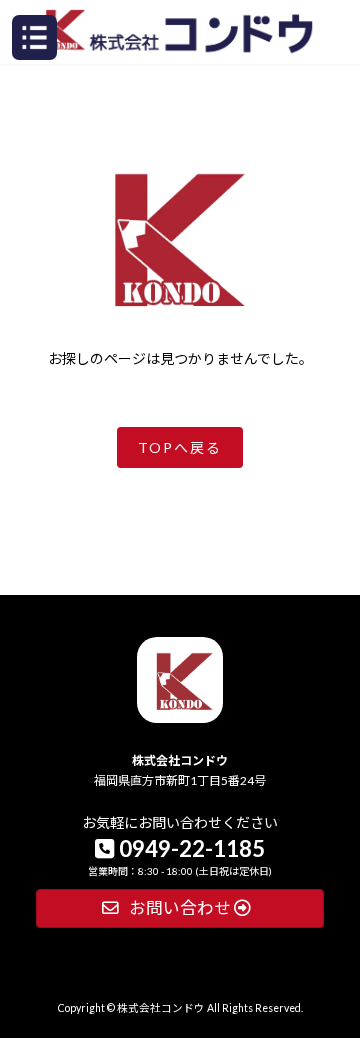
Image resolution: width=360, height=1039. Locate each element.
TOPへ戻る (180, 447)
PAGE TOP (331, 907)
